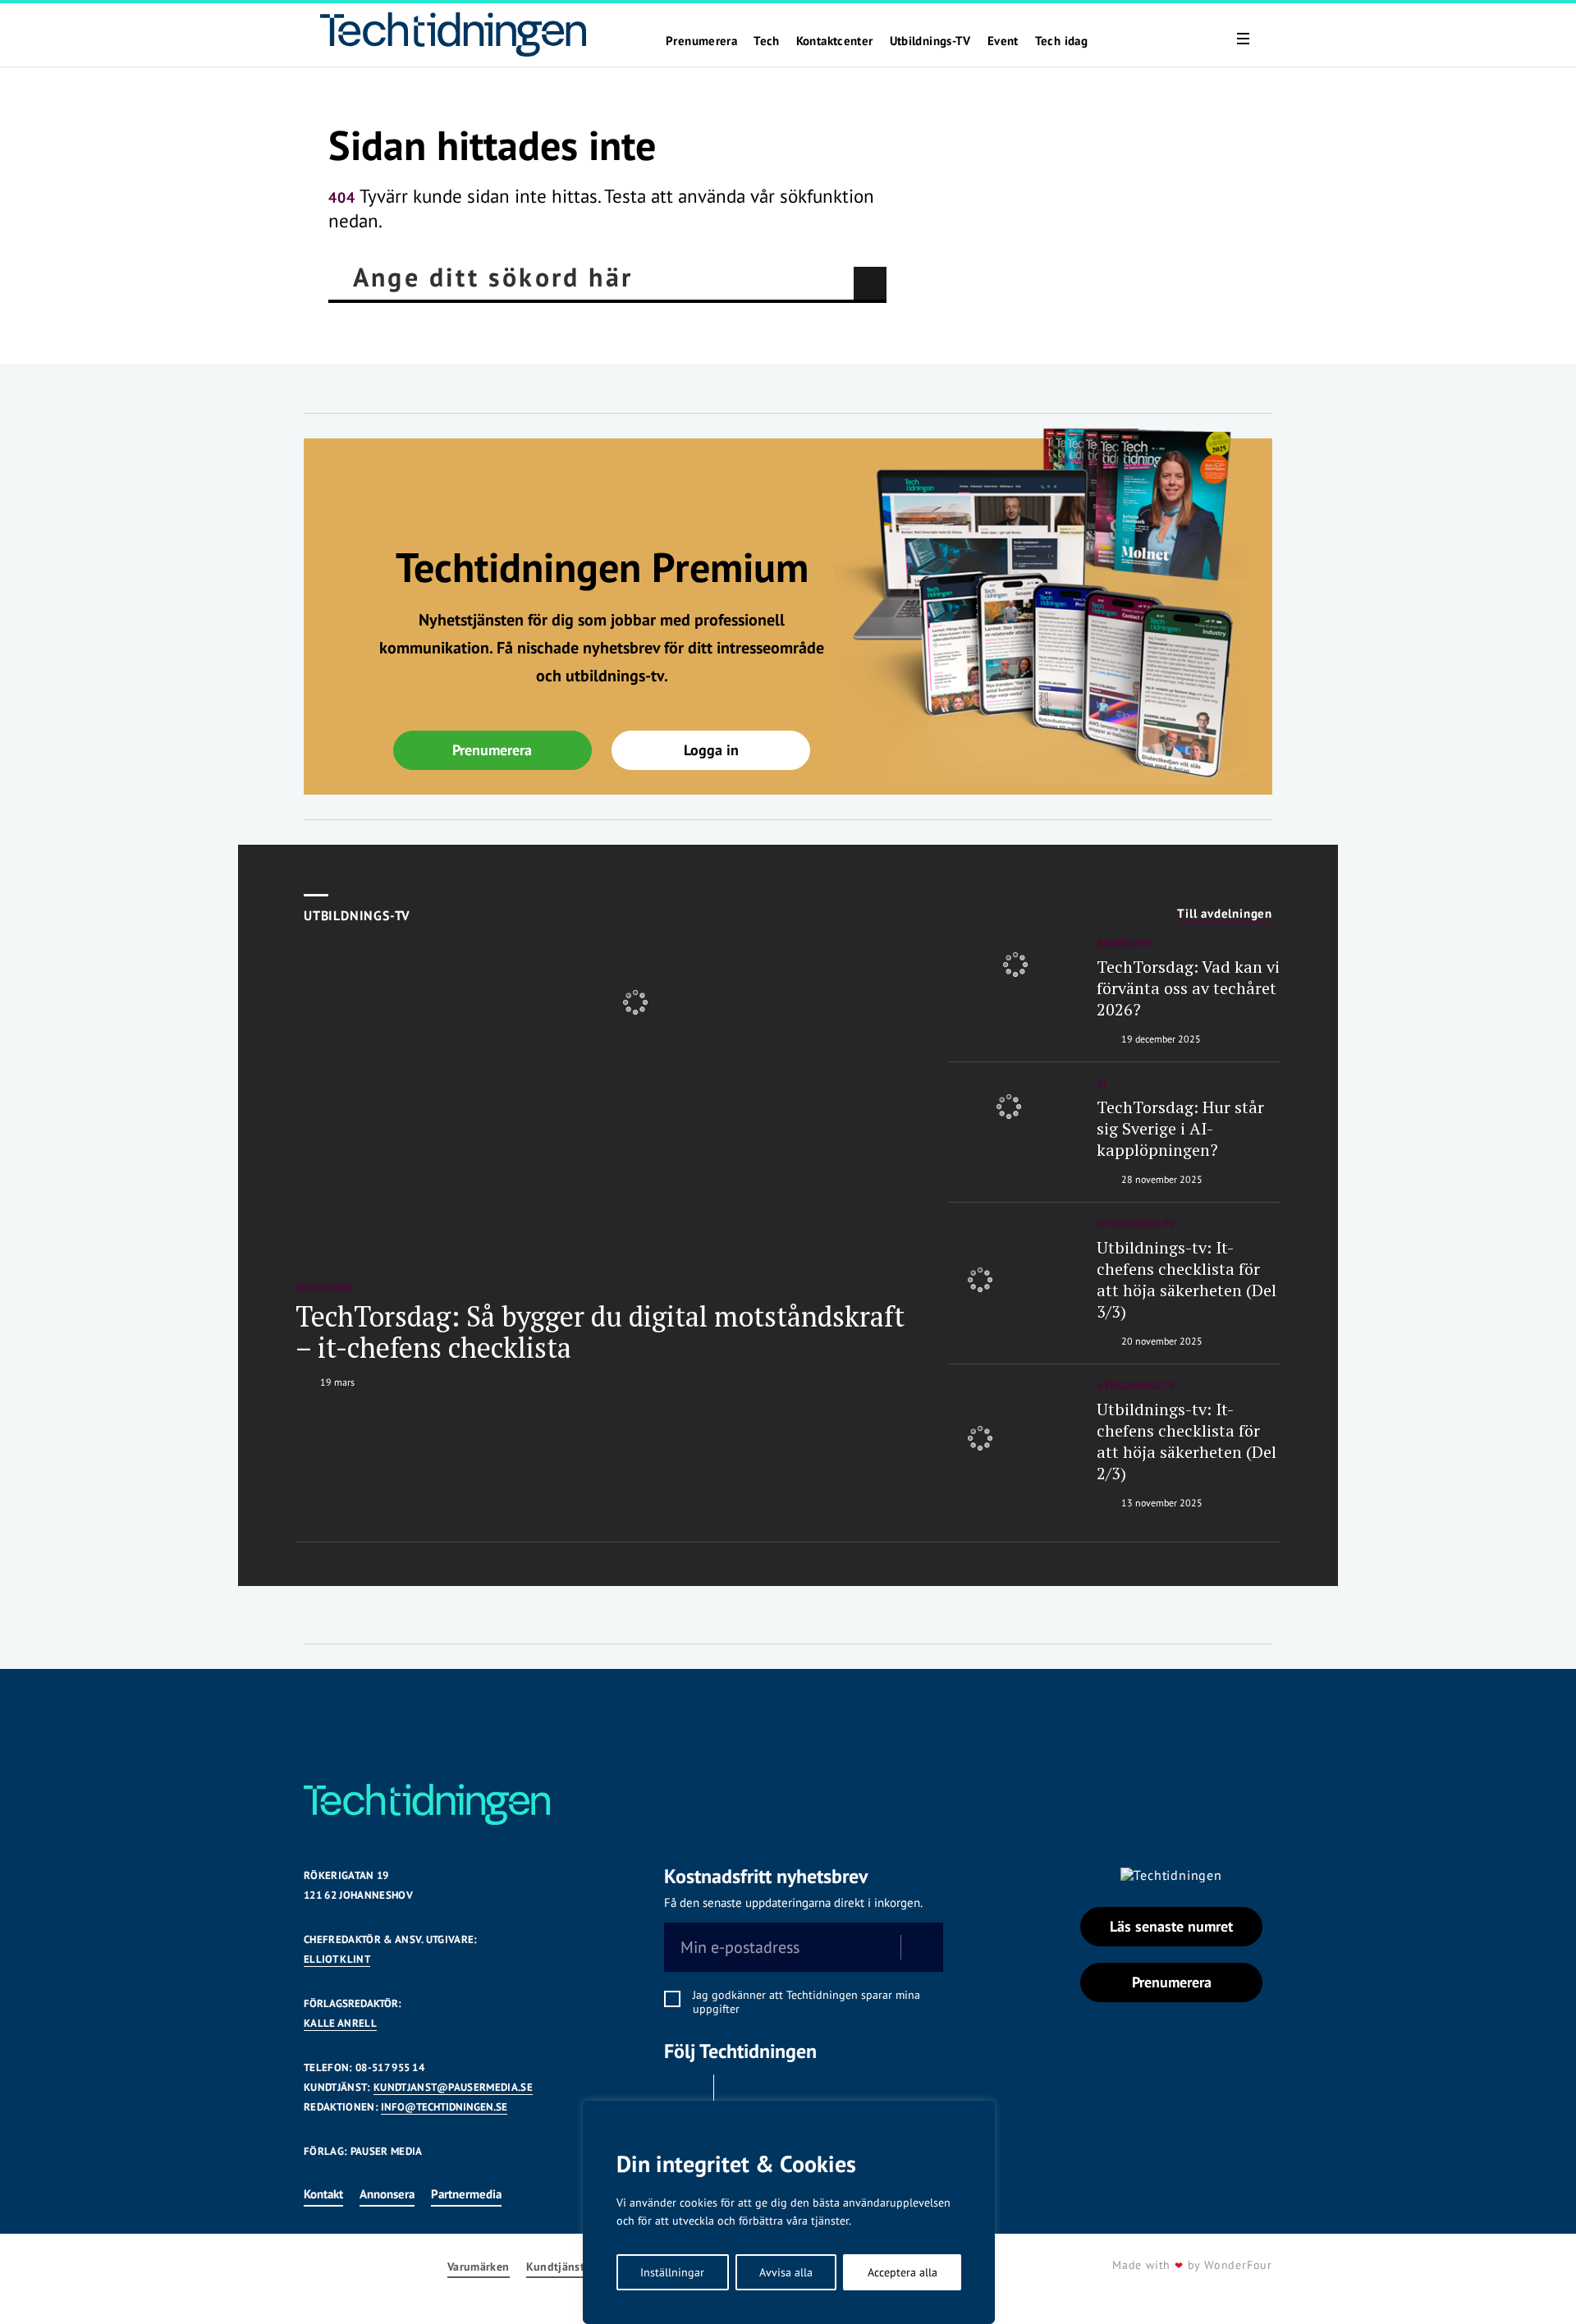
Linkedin (743, 2095)
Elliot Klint (337, 1959)
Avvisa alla (786, 2272)
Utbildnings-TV (930, 41)
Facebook (685, 2095)
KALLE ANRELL (340, 2023)
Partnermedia (466, 2194)
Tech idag (1061, 41)
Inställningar (672, 2272)
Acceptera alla (903, 2272)
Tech (767, 41)
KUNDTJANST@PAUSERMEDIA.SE (453, 2087)
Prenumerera (701, 41)
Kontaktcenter (835, 41)
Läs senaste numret (1171, 1926)
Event (1003, 41)
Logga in (711, 750)
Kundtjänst (556, 2267)
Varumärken (479, 2267)
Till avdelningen (1225, 914)
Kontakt (323, 2194)
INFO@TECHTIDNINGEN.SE (444, 2107)
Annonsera (387, 2194)
